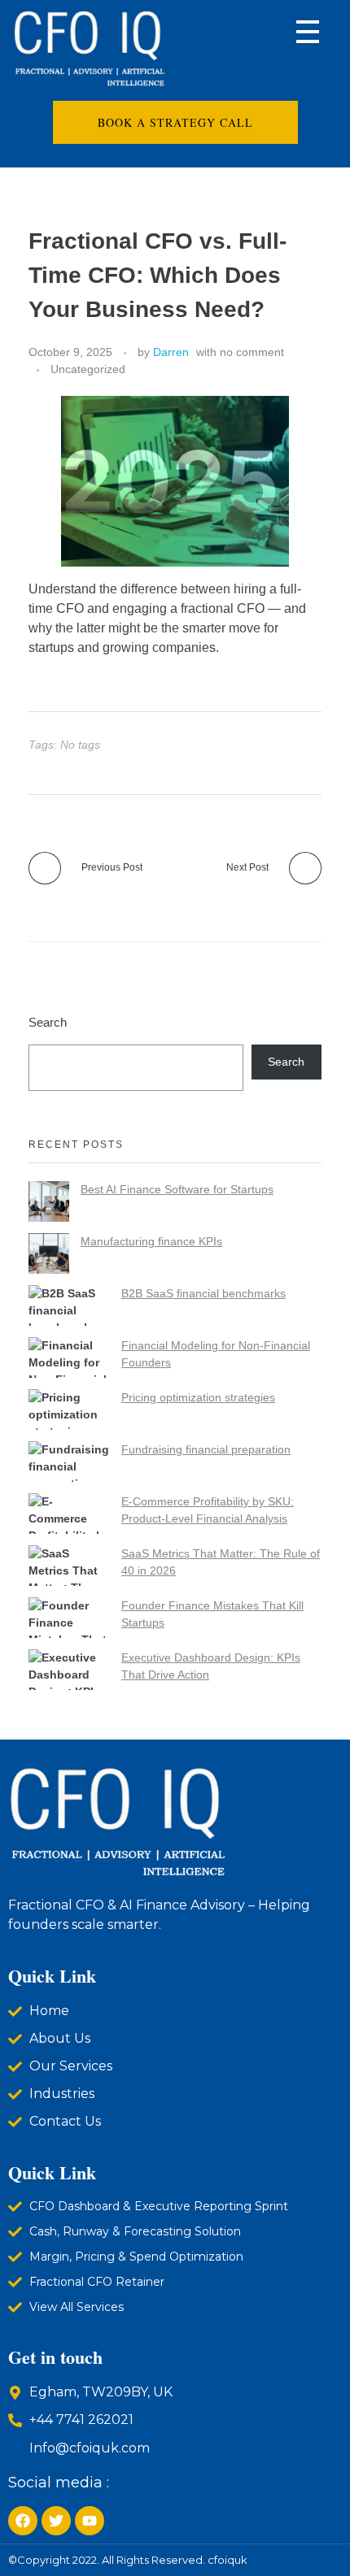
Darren (171, 352)
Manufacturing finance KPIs (151, 1241)
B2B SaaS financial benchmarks (203, 1293)
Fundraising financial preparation (206, 1449)
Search (48, 1022)
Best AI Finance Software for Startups (177, 1189)
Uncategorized (88, 369)
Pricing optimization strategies (198, 1397)
